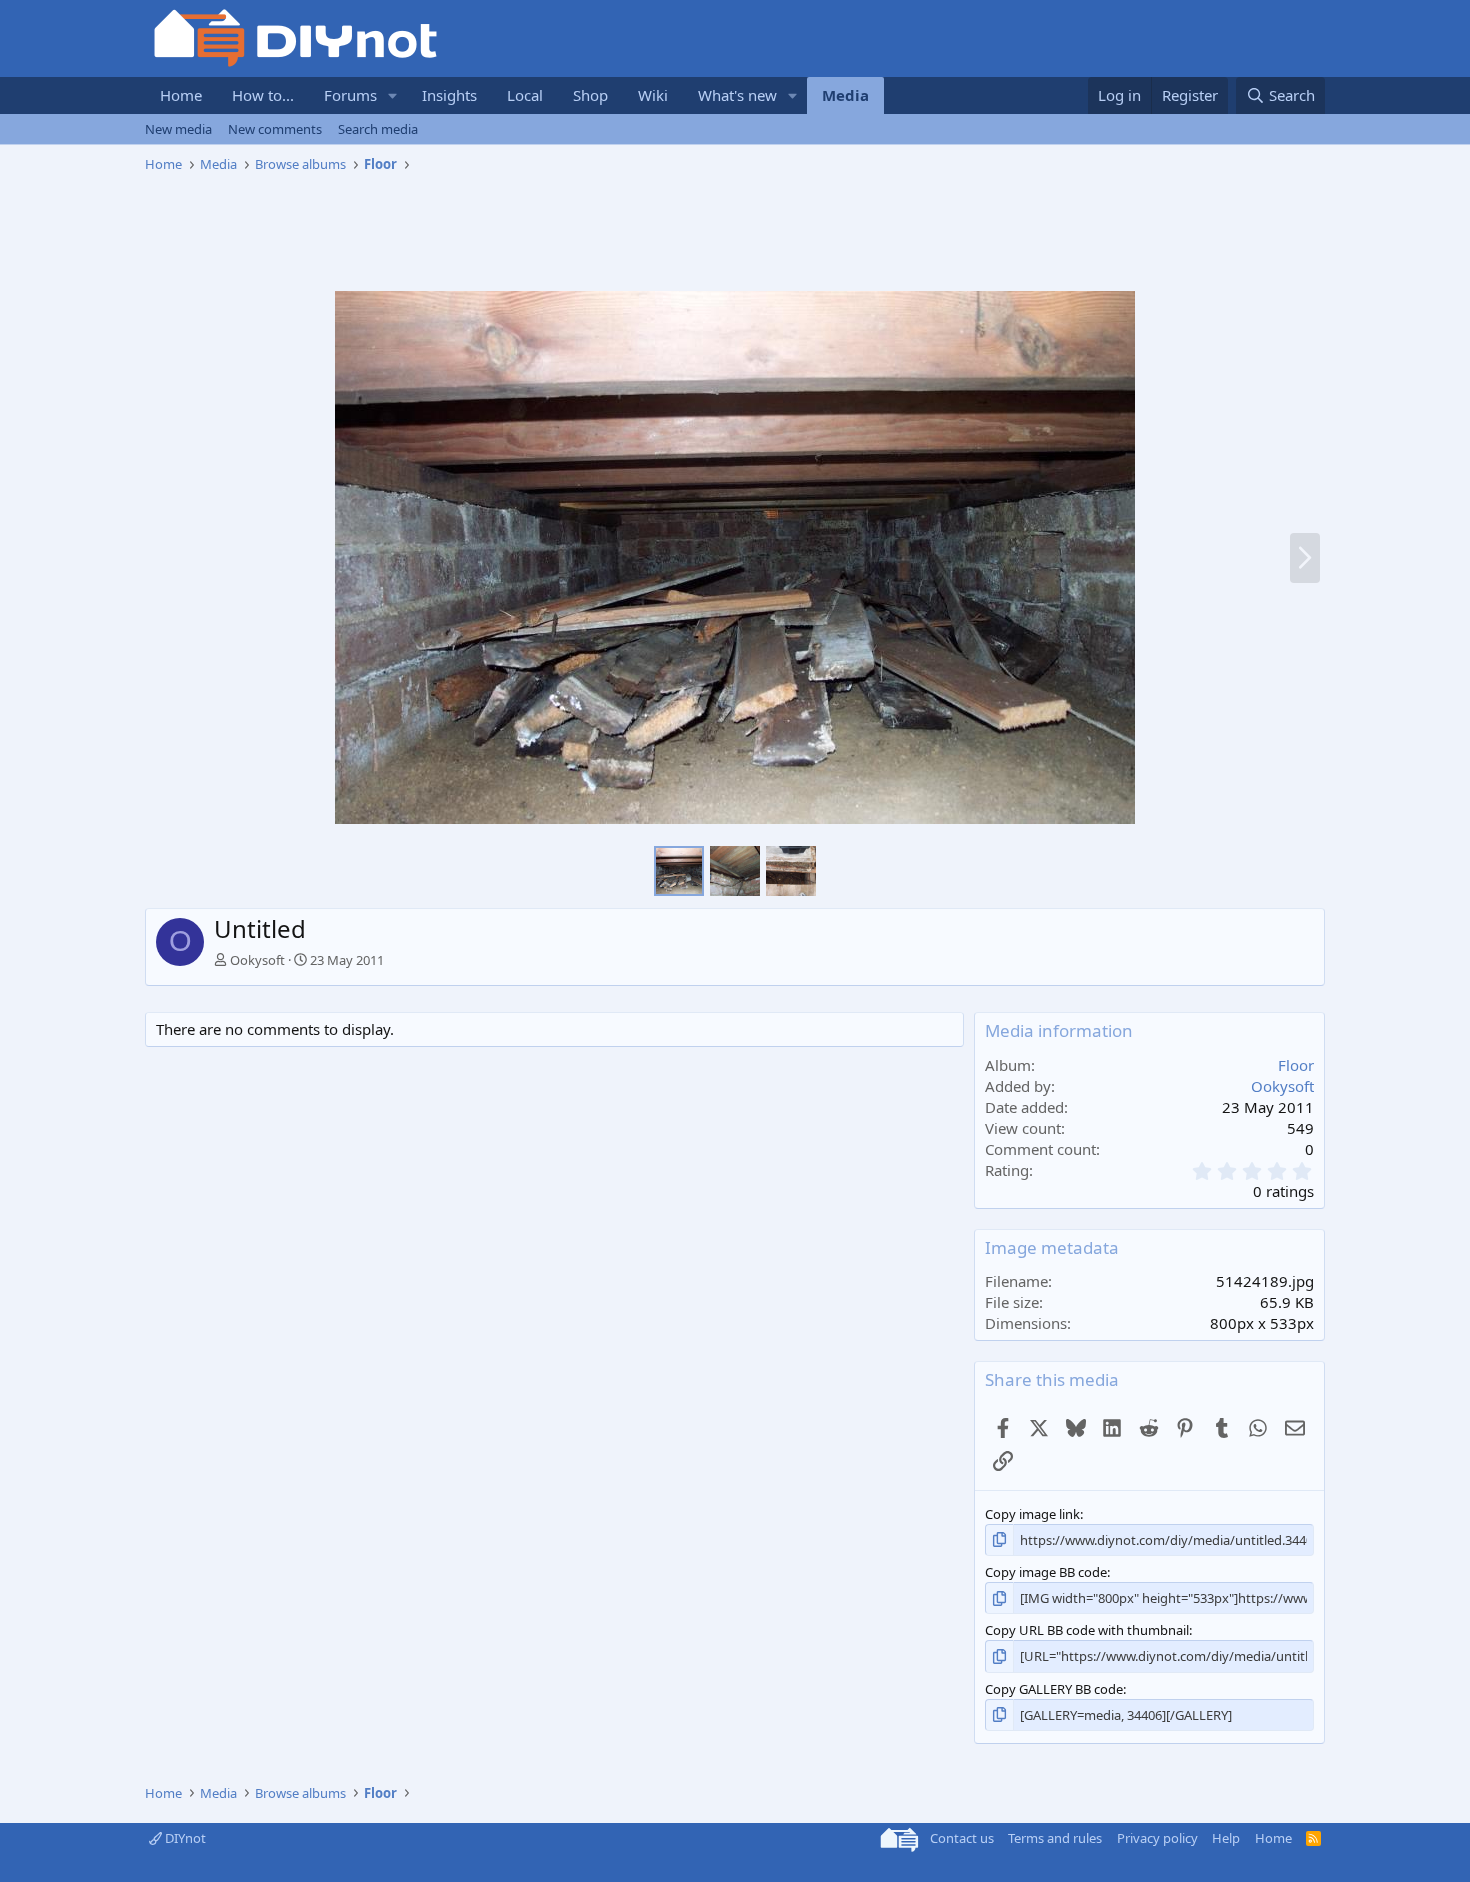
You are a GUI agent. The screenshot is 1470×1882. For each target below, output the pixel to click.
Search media (378, 129)
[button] (393, 95)
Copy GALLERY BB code (1054, 1689)
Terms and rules (1055, 1838)
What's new (737, 95)
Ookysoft (257, 960)
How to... (263, 95)
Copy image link (1032, 1514)
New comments (275, 129)
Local (525, 95)
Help (1226, 1838)
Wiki (653, 95)
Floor (1296, 1065)
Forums (350, 95)
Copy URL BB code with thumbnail (1087, 1630)
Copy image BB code (1046, 1572)
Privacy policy (1157, 1838)
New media (178, 129)
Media (845, 95)
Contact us (962, 1838)
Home (181, 95)
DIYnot (184, 1838)
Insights (449, 95)
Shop (590, 95)
